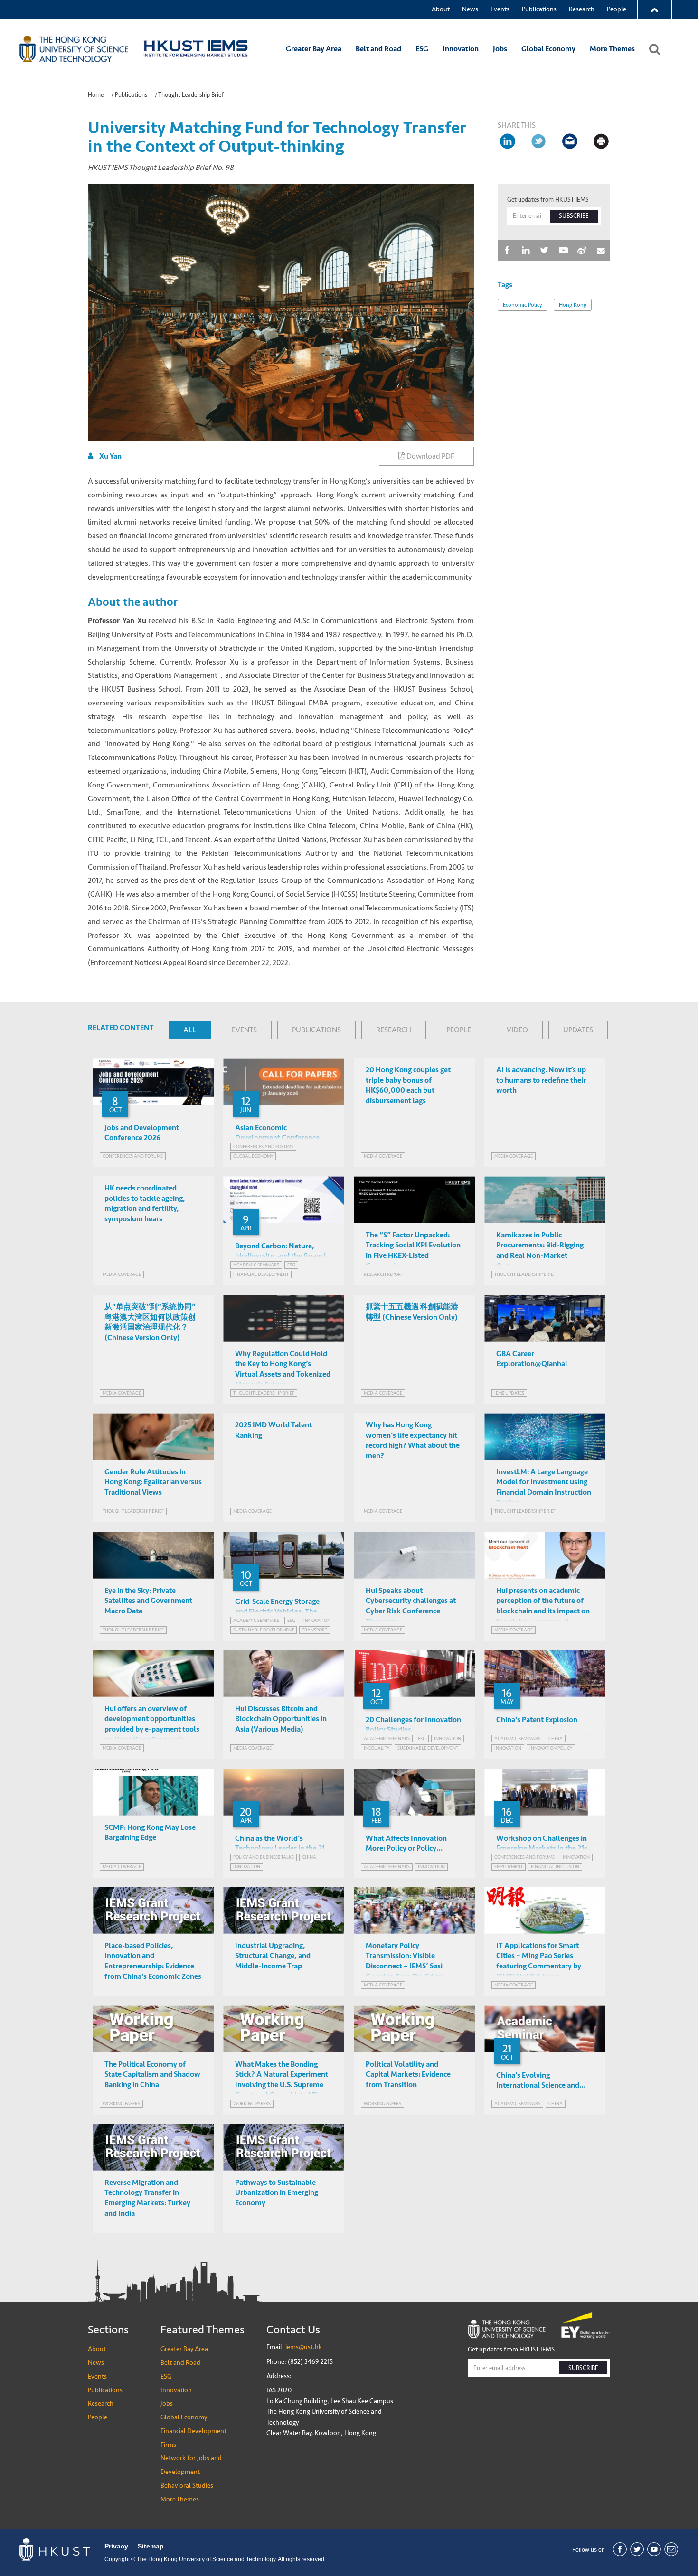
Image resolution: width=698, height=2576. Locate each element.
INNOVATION (317, 1620)
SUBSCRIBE (574, 216)
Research (582, 9)
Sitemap (151, 2546)
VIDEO (517, 1030)
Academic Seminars (256, 1265)
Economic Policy (523, 305)
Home (96, 95)
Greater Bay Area (314, 49)
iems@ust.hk (304, 2347)
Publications (539, 9)
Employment (509, 1867)
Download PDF (430, 456)
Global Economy (548, 49)
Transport (315, 1630)
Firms (168, 2445)
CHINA (556, 1738)
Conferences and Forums (133, 1156)
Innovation (461, 49)
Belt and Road (378, 49)
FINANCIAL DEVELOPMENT (261, 1274)
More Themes (612, 49)
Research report (383, 1274)
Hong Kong (573, 305)
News (470, 9)
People (617, 9)
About (441, 9)
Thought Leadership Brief (191, 95)
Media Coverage (383, 1156)
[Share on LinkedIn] (507, 141)
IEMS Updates (509, 1393)
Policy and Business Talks (264, 1857)
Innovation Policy (551, 1748)
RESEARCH (394, 1030)
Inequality (377, 1748)
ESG (422, 49)
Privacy (116, 2546)
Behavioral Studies (187, 2486)
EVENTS (244, 1030)
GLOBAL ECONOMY (253, 1156)
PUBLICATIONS (316, 1030)
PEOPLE (459, 1030)
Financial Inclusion (555, 1867)
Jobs (500, 49)
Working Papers (121, 2103)
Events (500, 9)
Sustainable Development (264, 1630)
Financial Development (193, 2431)
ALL (190, 1030)
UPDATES (578, 1030)
